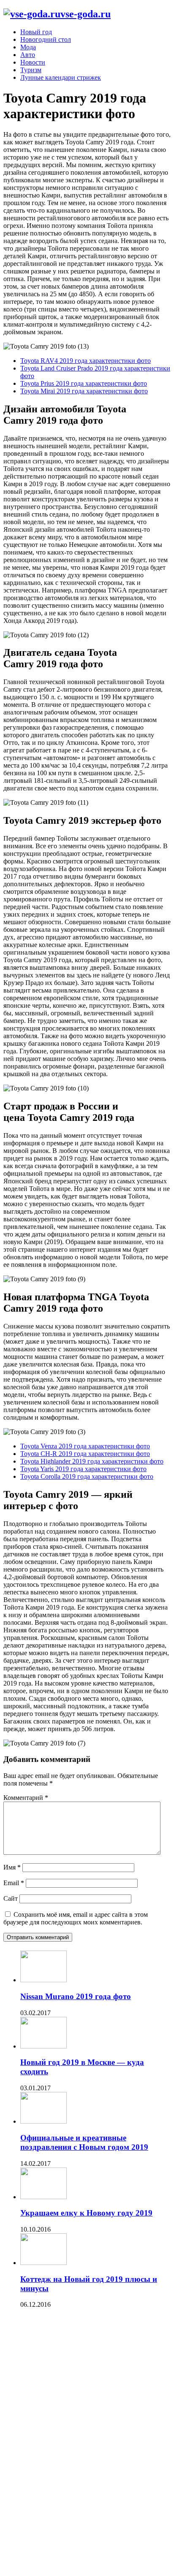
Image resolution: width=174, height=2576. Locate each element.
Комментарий (26, 1798)
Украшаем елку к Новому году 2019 (86, 2213)
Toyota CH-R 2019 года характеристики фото (85, 1454)
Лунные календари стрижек (61, 77)
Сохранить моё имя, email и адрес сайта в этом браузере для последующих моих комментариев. (76, 1918)
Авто (28, 55)
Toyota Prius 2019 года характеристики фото (84, 383)
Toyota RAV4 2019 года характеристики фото (86, 361)
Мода (28, 47)
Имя (12, 1867)
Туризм (31, 70)
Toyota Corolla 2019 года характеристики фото (87, 1476)
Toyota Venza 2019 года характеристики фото (85, 1446)
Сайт (11, 1898)
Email (14, 1883)
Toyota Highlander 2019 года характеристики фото (92, 1461)
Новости (33, 62)
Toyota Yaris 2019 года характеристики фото (83, 1469)
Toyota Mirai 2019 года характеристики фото (84, 391)
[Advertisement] (67, 2444)
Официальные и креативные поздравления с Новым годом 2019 (84, 2142)
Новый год (36, 32)
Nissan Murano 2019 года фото (76, 1996)
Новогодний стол (46, 39)
